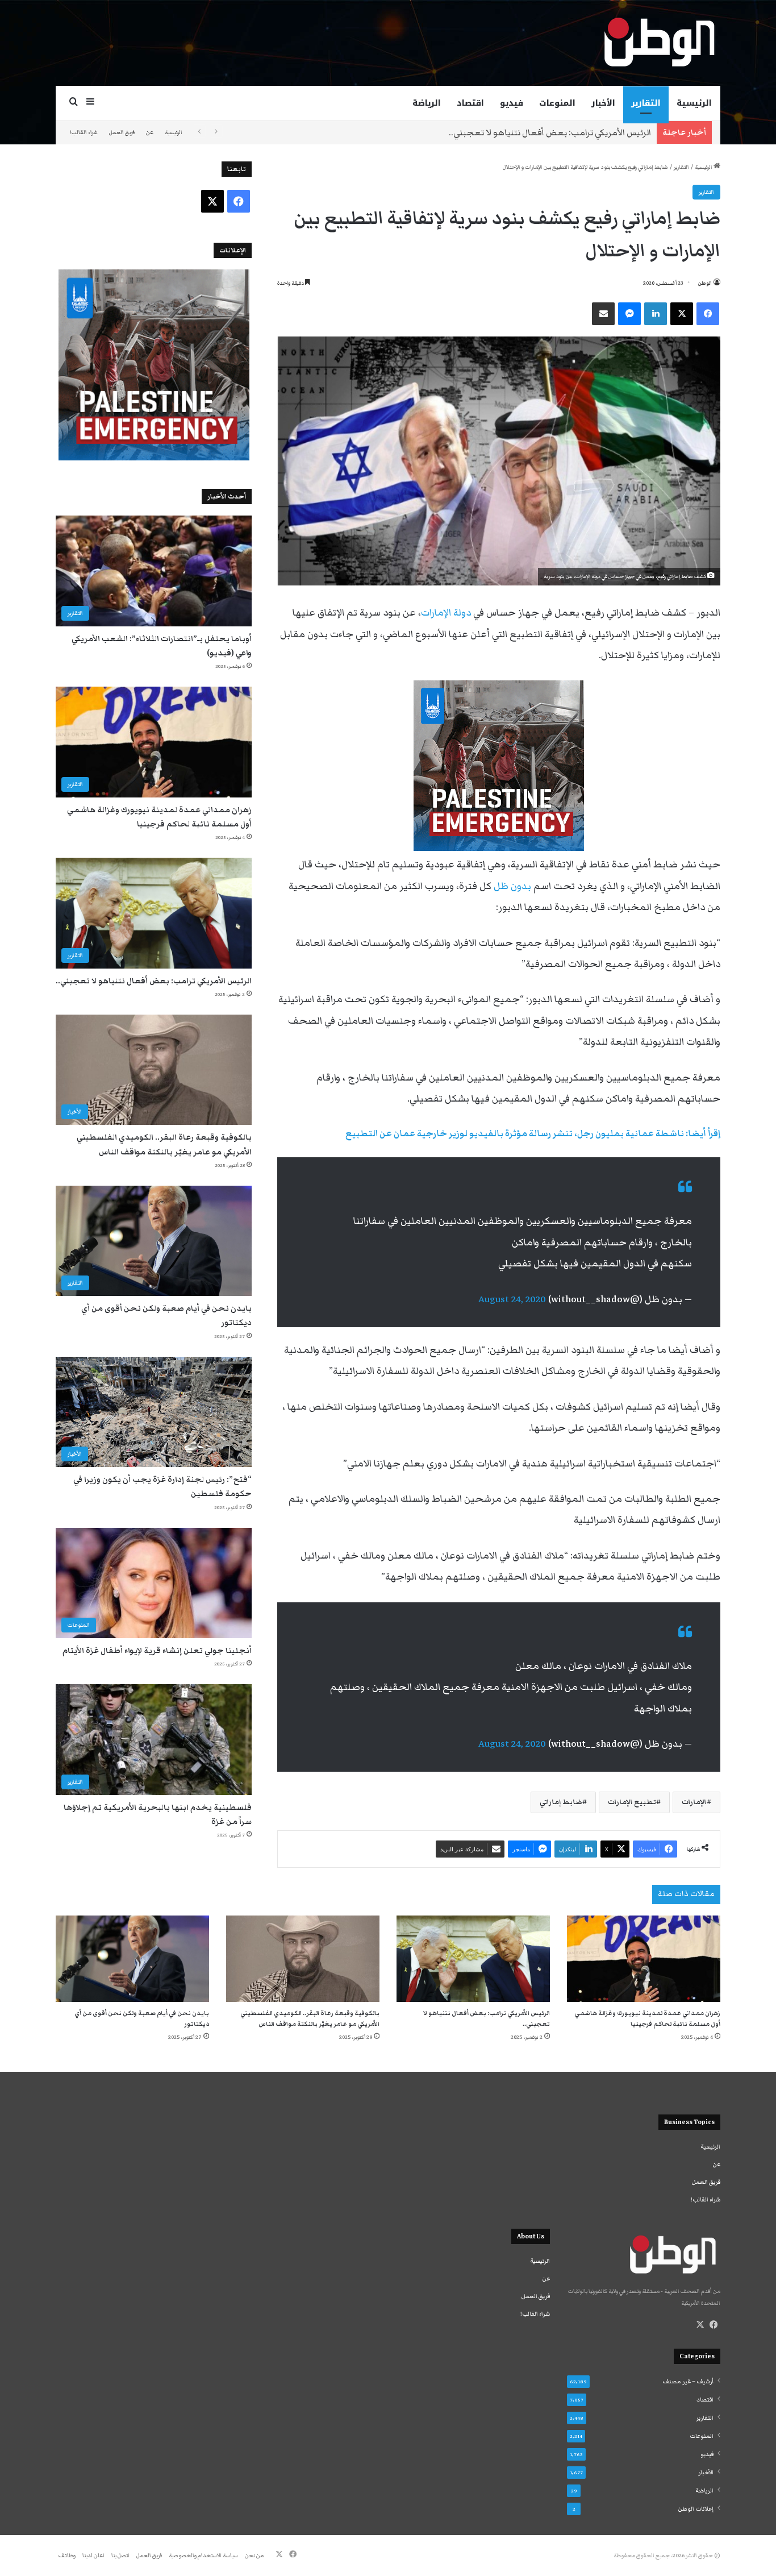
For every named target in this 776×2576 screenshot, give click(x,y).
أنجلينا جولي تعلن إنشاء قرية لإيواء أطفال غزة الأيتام (157, 1651)
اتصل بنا (120, 2556)
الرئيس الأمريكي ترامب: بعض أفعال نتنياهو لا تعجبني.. (550, 132)
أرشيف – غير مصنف (688, 2382)
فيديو (512, 103)
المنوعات (557, 103)
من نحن (254, 2556)
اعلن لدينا (93, 2556)
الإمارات (694, 1802)
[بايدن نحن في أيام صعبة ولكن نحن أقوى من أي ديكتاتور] (132, 1959)
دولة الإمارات (446, 613)
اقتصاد (470, 103)
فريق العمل (122, 132)
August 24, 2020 (512, 1299)
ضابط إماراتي (561, 1802)
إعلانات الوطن (696, 2509)
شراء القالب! (84, 132)
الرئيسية (694, 103)
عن (150, 132)
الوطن (705, 283)
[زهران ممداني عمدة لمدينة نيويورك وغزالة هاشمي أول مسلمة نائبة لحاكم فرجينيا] (644, 1959)
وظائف (67, 2556)
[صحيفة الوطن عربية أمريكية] (658, 43)
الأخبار (603, 103)
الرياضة (427, 103)
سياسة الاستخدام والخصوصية (203, 2556)
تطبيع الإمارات (632, 1802)
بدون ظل (512, 886)
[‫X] (700, 2325)
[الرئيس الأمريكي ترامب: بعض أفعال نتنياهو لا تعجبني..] (473, 1959)
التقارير (646, 103)
